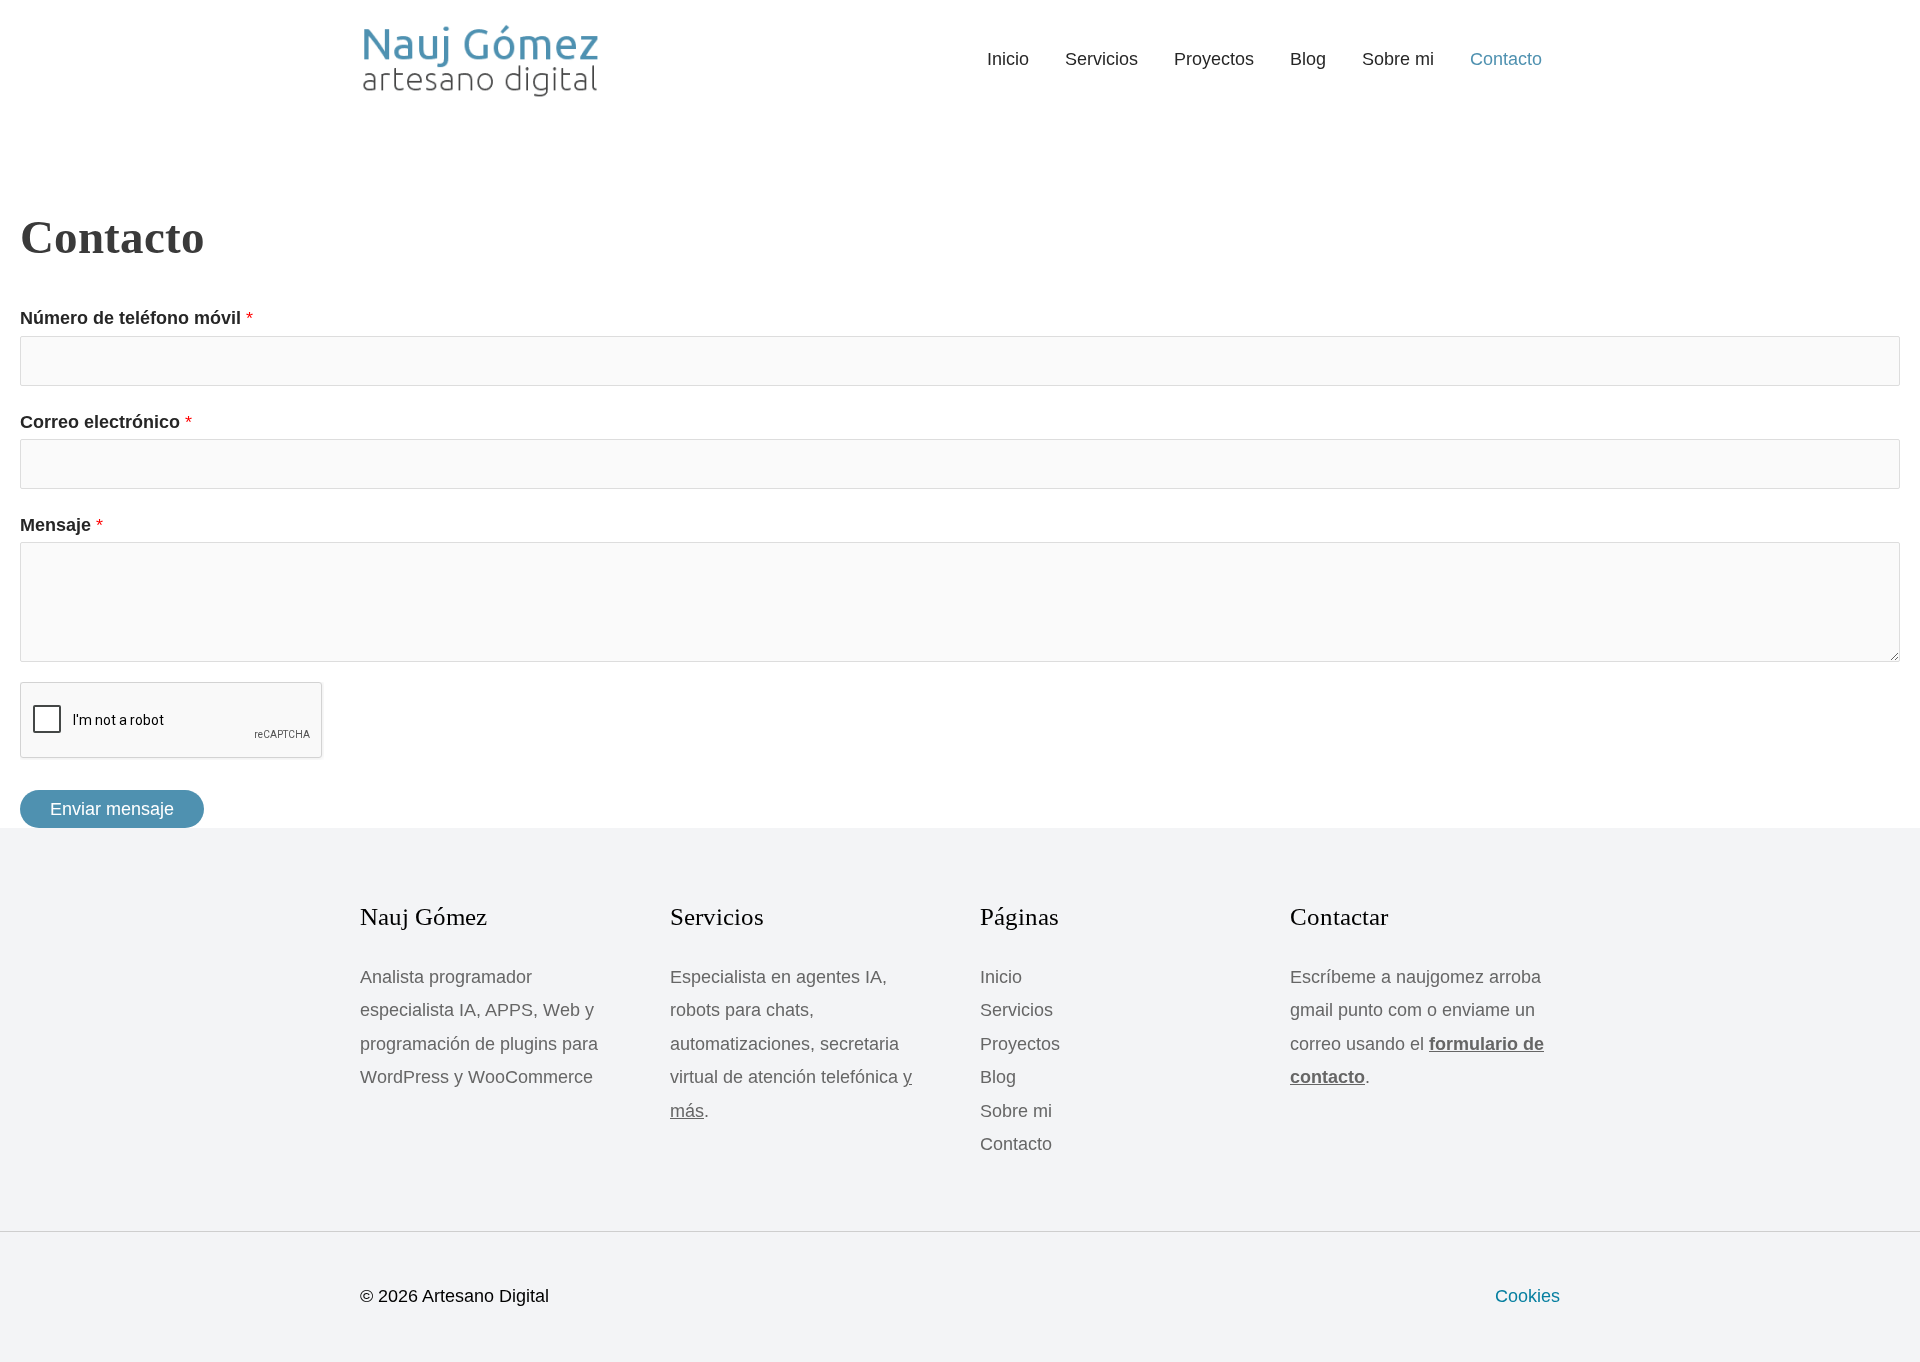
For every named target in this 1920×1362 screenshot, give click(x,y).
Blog (1308, 59)
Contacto (1506, 59)
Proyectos (1214, 59)
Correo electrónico (106, 422)
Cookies (1527, 1296)
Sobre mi (1398, 59)
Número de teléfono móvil (136, 318)
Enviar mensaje (112, 809)
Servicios (1101, 59)
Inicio (1008, 59)
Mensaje (61, 525)
